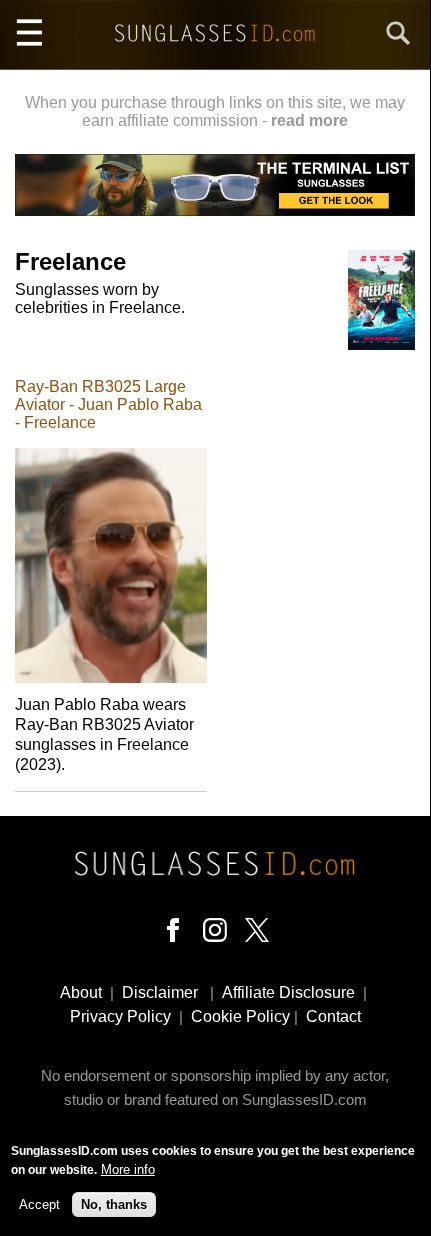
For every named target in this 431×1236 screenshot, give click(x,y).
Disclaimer (160, 992)
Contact (333, 1016)
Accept (39, 1204)
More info (128, 1169)
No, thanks (114, 1204)
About (81, 992)
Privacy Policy (120, 1016)
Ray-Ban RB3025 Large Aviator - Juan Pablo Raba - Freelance (108, 404)
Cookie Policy (240, 1016)
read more (309, 120)
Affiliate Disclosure (288, 992)
